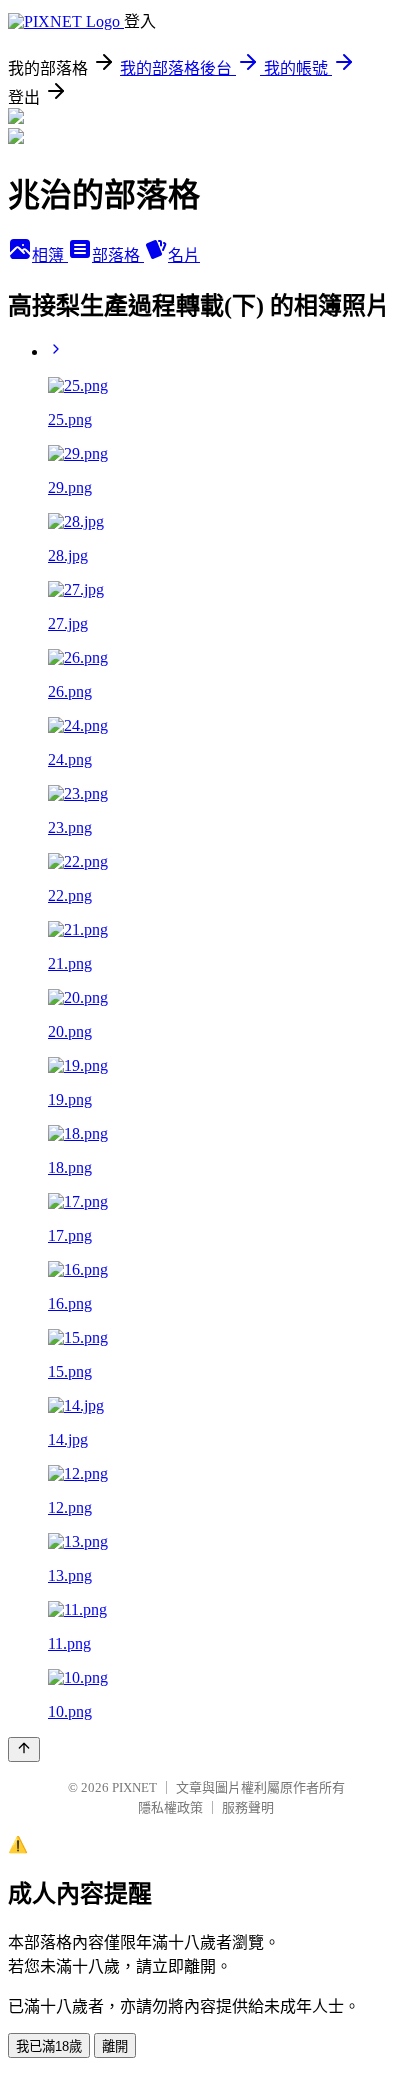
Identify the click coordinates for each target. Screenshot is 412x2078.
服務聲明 (248, 1807)
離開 (115, 2046)
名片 (184, 255)
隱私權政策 (170, 1807)
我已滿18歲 (49, 2046)
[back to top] (24, 1749)
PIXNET (134, 1787)
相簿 (50, 255)
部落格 (118, 255)
